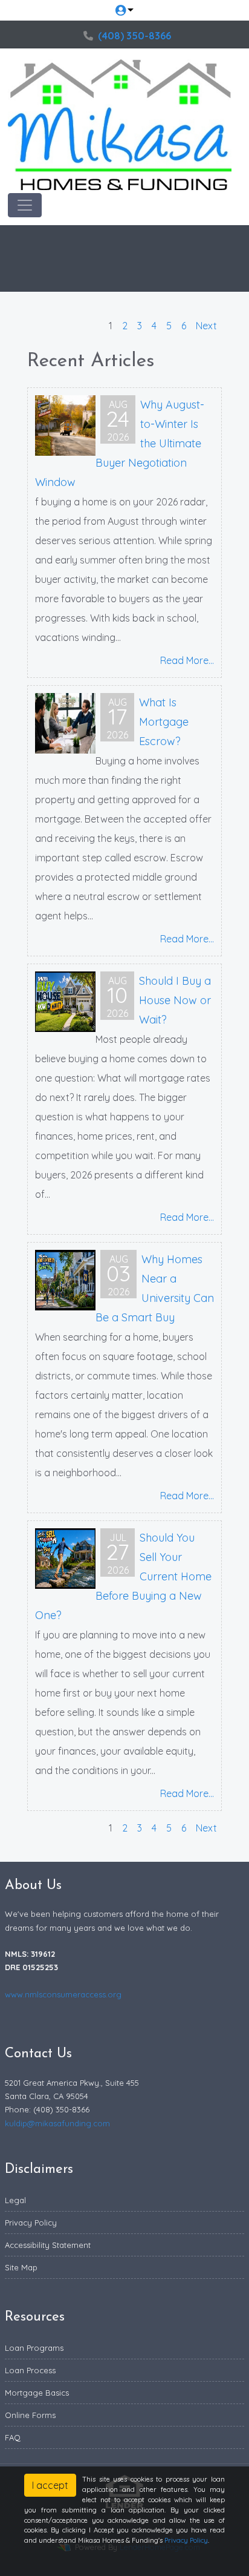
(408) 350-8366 (134, 36)
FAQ (13, 2437)
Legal (15, 2200)
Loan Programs (34, 2348)
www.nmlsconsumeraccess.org (63, 1994)
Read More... (187, 660)
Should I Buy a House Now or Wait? (175, 1000)
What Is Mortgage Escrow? (164, 722)
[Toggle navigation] (25, 205)
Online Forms (30, 2415)
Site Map (21, 2267)
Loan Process (30, 2370)
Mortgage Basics (37, 2393)
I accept (50, 2485)
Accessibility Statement (48, 2245)
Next (206, 326)
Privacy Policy (31, 2223)
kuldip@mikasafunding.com (57, 2123)
